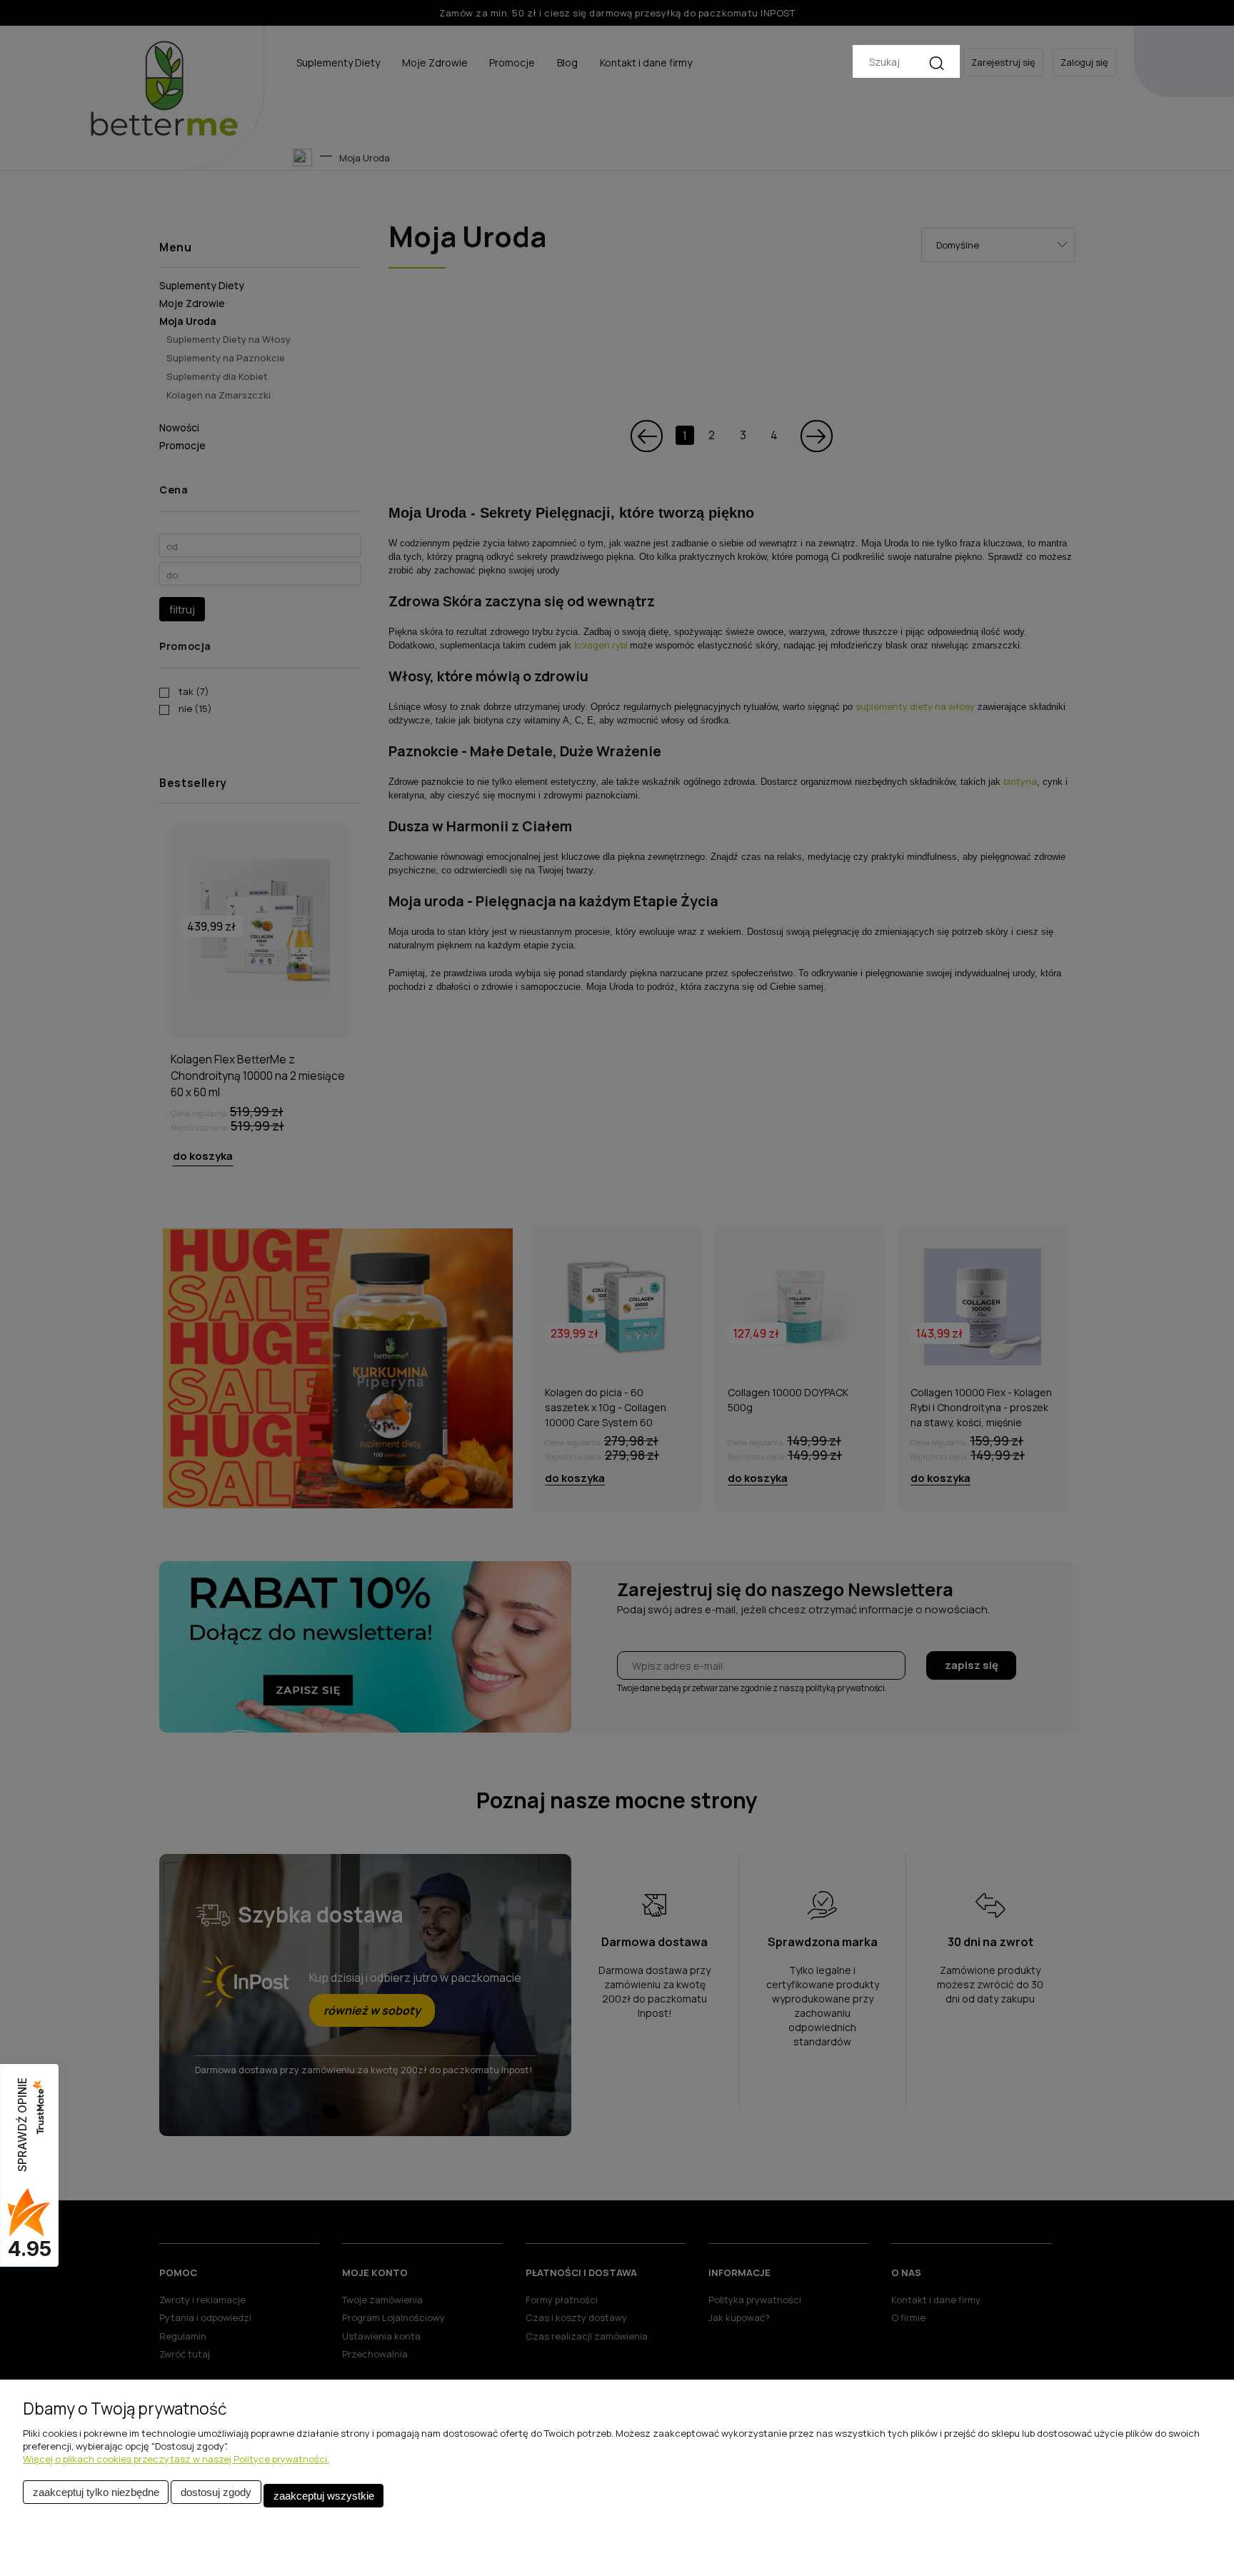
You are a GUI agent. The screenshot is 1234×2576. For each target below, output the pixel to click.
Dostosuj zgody (216, 2492)
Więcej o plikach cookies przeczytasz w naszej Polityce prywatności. (176, 2459)
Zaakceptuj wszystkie (324, 2496)
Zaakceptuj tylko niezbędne (96, 2492)
